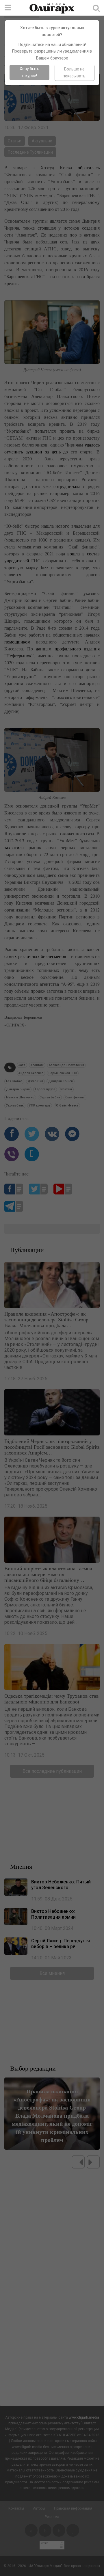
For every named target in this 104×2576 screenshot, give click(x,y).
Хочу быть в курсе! (29, 72)
